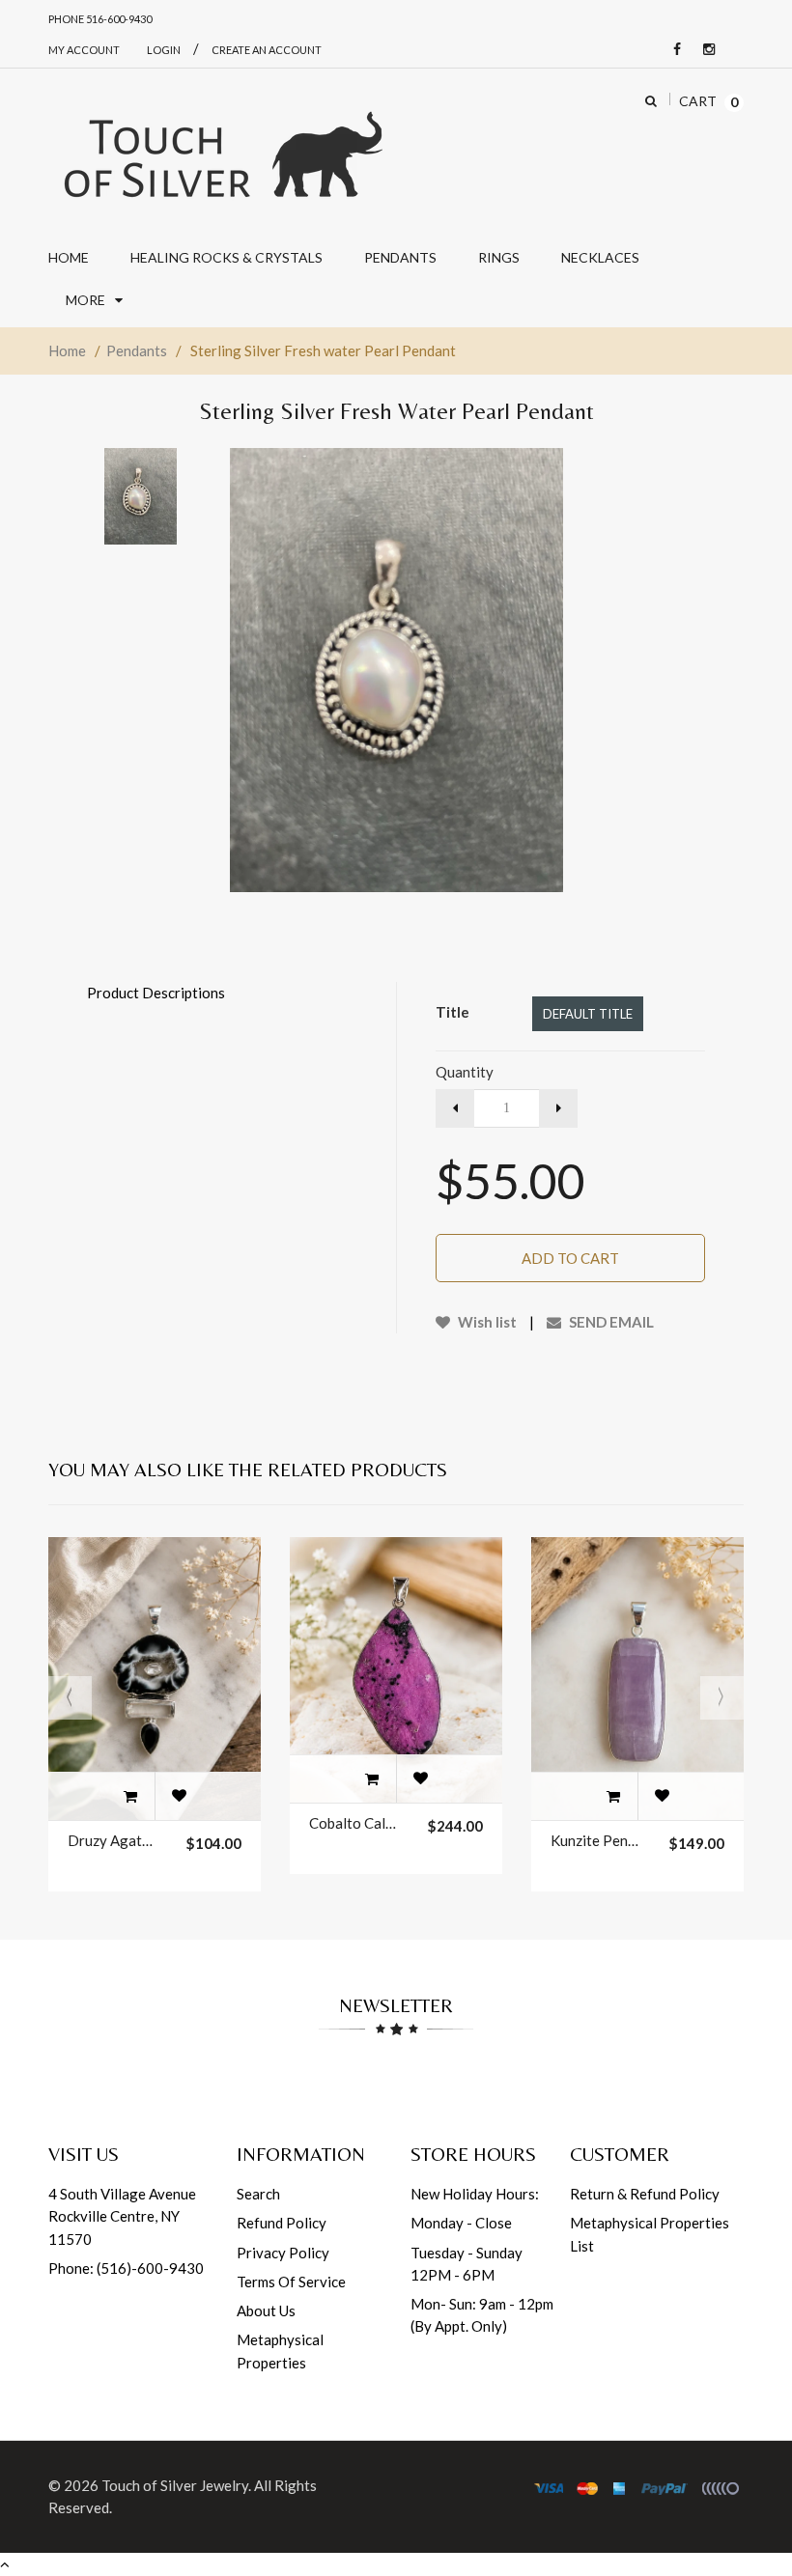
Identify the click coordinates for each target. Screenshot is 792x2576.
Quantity (465, 1072)
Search (258, 2194)
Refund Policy (282, 2223)
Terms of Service (291, 2282)
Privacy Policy (283, 2253)
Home (67, 350)
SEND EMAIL (610, 1322)
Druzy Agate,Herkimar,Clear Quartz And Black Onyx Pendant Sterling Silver (112, 1840)
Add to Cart (570, 1258)
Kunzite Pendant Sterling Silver (595, 1840)
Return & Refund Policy (645, 2194)
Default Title (588, 1014)
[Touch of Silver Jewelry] (222, 153)
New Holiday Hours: (475, 2194)
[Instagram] (704, 50)
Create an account (267, 50)
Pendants (137, 350)
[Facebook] (672, 50)
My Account (84, 50)
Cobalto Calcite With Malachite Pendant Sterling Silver (354, 1823)
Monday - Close (461, 2223)
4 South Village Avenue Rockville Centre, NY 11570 (122, 2216)
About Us (266, 2310)
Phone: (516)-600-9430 (126, 2268)
